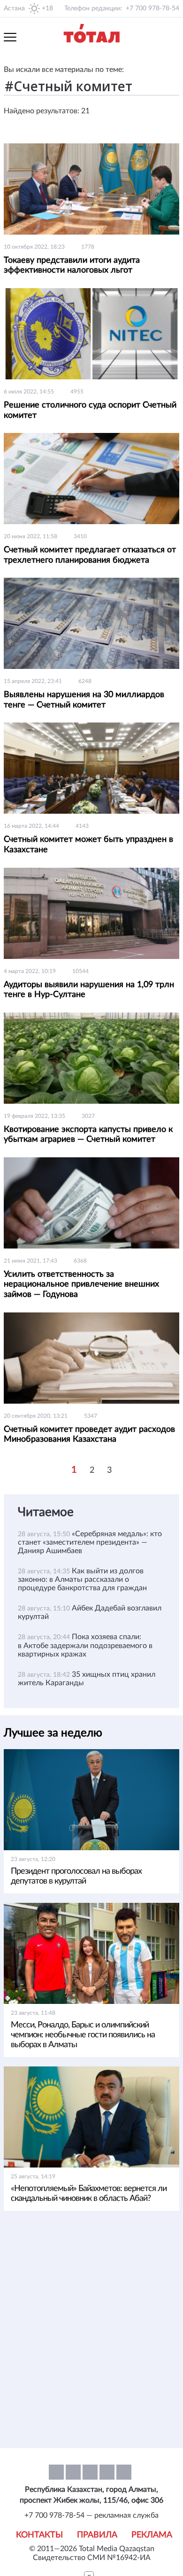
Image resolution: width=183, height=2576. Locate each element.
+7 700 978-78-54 (152, 8)
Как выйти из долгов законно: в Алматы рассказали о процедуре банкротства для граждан (82, 1579)
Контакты (39, 2535)
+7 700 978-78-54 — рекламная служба (91, 2515)
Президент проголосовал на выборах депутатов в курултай (76, 1876)
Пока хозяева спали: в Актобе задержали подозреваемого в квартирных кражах (85, 1645)
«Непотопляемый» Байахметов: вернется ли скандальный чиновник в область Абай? (89, 2194)
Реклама (152, 2535)
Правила (97, 2535)
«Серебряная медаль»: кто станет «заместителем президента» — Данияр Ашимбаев (90, 1542)
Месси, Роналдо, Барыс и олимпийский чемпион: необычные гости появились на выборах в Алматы (83, 2035)
